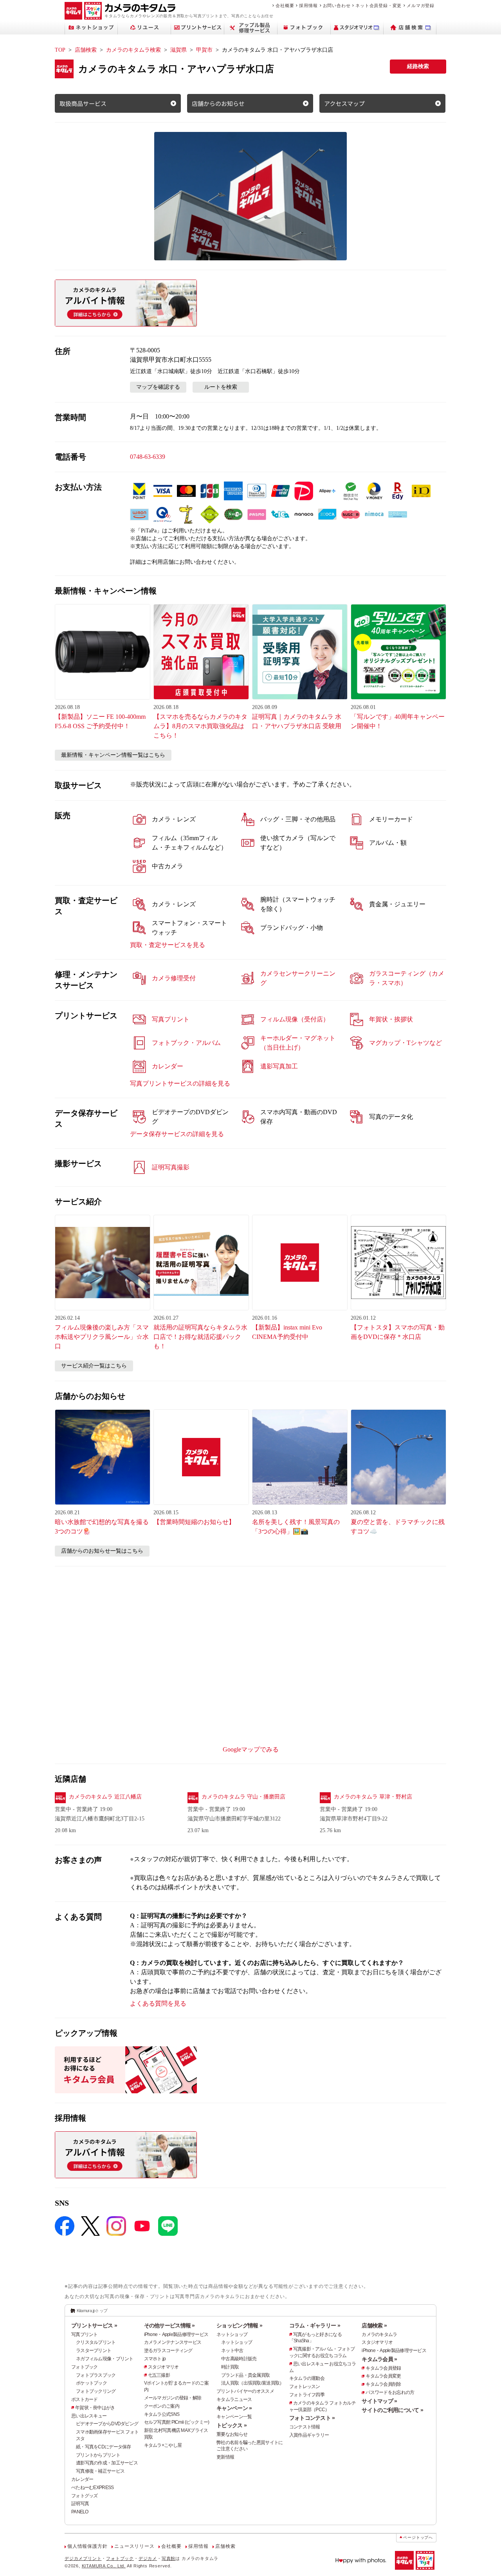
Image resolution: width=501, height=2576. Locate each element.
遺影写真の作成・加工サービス (107, 2463)
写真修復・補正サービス (100, 2471)
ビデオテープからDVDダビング (107, 2424)
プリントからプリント (98, 2455)
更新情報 (225, 2457)
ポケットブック (91, 2383)
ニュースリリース (134, 2546)
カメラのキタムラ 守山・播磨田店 (243, 1797)
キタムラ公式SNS (162, 2414)
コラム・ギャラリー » (315, 2325)
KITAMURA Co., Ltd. (104, 2566)
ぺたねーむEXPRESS (92, 2488)
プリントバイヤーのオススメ (245, 2391)
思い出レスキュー (89, 2416)
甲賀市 (204, 50)
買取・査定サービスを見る (168, 945)
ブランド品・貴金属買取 (245, 2375)
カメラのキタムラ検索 (133, 50)
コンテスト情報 (305, 2427)
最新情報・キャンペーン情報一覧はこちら (113, 755)
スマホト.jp (155, 2359)
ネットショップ (232, 2334)
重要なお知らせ (232, 2434)
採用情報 (308, 5)
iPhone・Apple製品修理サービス (176, 2334)
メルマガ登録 (421, 5)
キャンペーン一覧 (234, 2417)
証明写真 (80, 2504)
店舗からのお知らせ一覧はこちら (102, 1551)
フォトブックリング (96, 2391)
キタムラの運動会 (307, 2378)
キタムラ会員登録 (383, 2368)
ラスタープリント (94, 2351)
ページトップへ (418, 2537)
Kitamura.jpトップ (92, 2311)
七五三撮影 (159, 2375)
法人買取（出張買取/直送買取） (252, 2383)
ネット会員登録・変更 (378, 5)
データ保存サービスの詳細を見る (177, 1134)
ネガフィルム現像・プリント (105, 2359)
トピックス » (232, 2425)
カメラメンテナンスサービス (173, 2342)
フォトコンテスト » (312, 2418)
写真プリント (85, 2334)
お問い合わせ (337, 5)
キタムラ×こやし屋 (163, 2445)
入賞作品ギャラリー (309, 2435)
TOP (60, 50)
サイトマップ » (379, 2401)
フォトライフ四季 (307, 2395)
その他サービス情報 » (169, 2325)
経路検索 (418, 66)
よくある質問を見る (158, 2003)
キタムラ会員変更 (383, 2376)
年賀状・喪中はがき (95, 2408)
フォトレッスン (305, 2387)
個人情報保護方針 (87, 2546)
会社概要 (285, 5)
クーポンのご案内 (162, 2406)
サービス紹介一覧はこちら (94, 1366)
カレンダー (82, 2479)
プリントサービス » (94, 2325)
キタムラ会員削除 (383, 2384)
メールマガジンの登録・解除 (173, 2398)
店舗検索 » (374, 2325)
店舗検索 (86, 50)
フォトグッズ (85, 2496)
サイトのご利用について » (392, 2410)
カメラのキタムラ (379, 2334)
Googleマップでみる (251, 1749)
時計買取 (230, 2367)
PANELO (80, 2512)
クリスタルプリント (96, 2342)
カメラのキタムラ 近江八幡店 (105, 1797)
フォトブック (85, 2367)
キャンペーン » (234, 2408)
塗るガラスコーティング (168, 2351)
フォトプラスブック (96, 2375)
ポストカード (85, 2399)
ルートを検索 (221, 387)
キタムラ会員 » (379, 2359)
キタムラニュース (234, 2399)
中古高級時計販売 (239, 2359)
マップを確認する (158, 387)
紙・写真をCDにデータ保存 (104, 2447)
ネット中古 (232, 2351)
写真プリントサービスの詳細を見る (180, 1083)
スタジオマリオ (163, 2367)
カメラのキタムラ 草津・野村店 (373, 1797)
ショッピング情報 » (239, 2325)
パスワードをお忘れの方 (390, 2392)
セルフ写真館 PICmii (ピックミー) (177, 2422)
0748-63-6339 (148, 457)
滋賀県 (178, 50)
